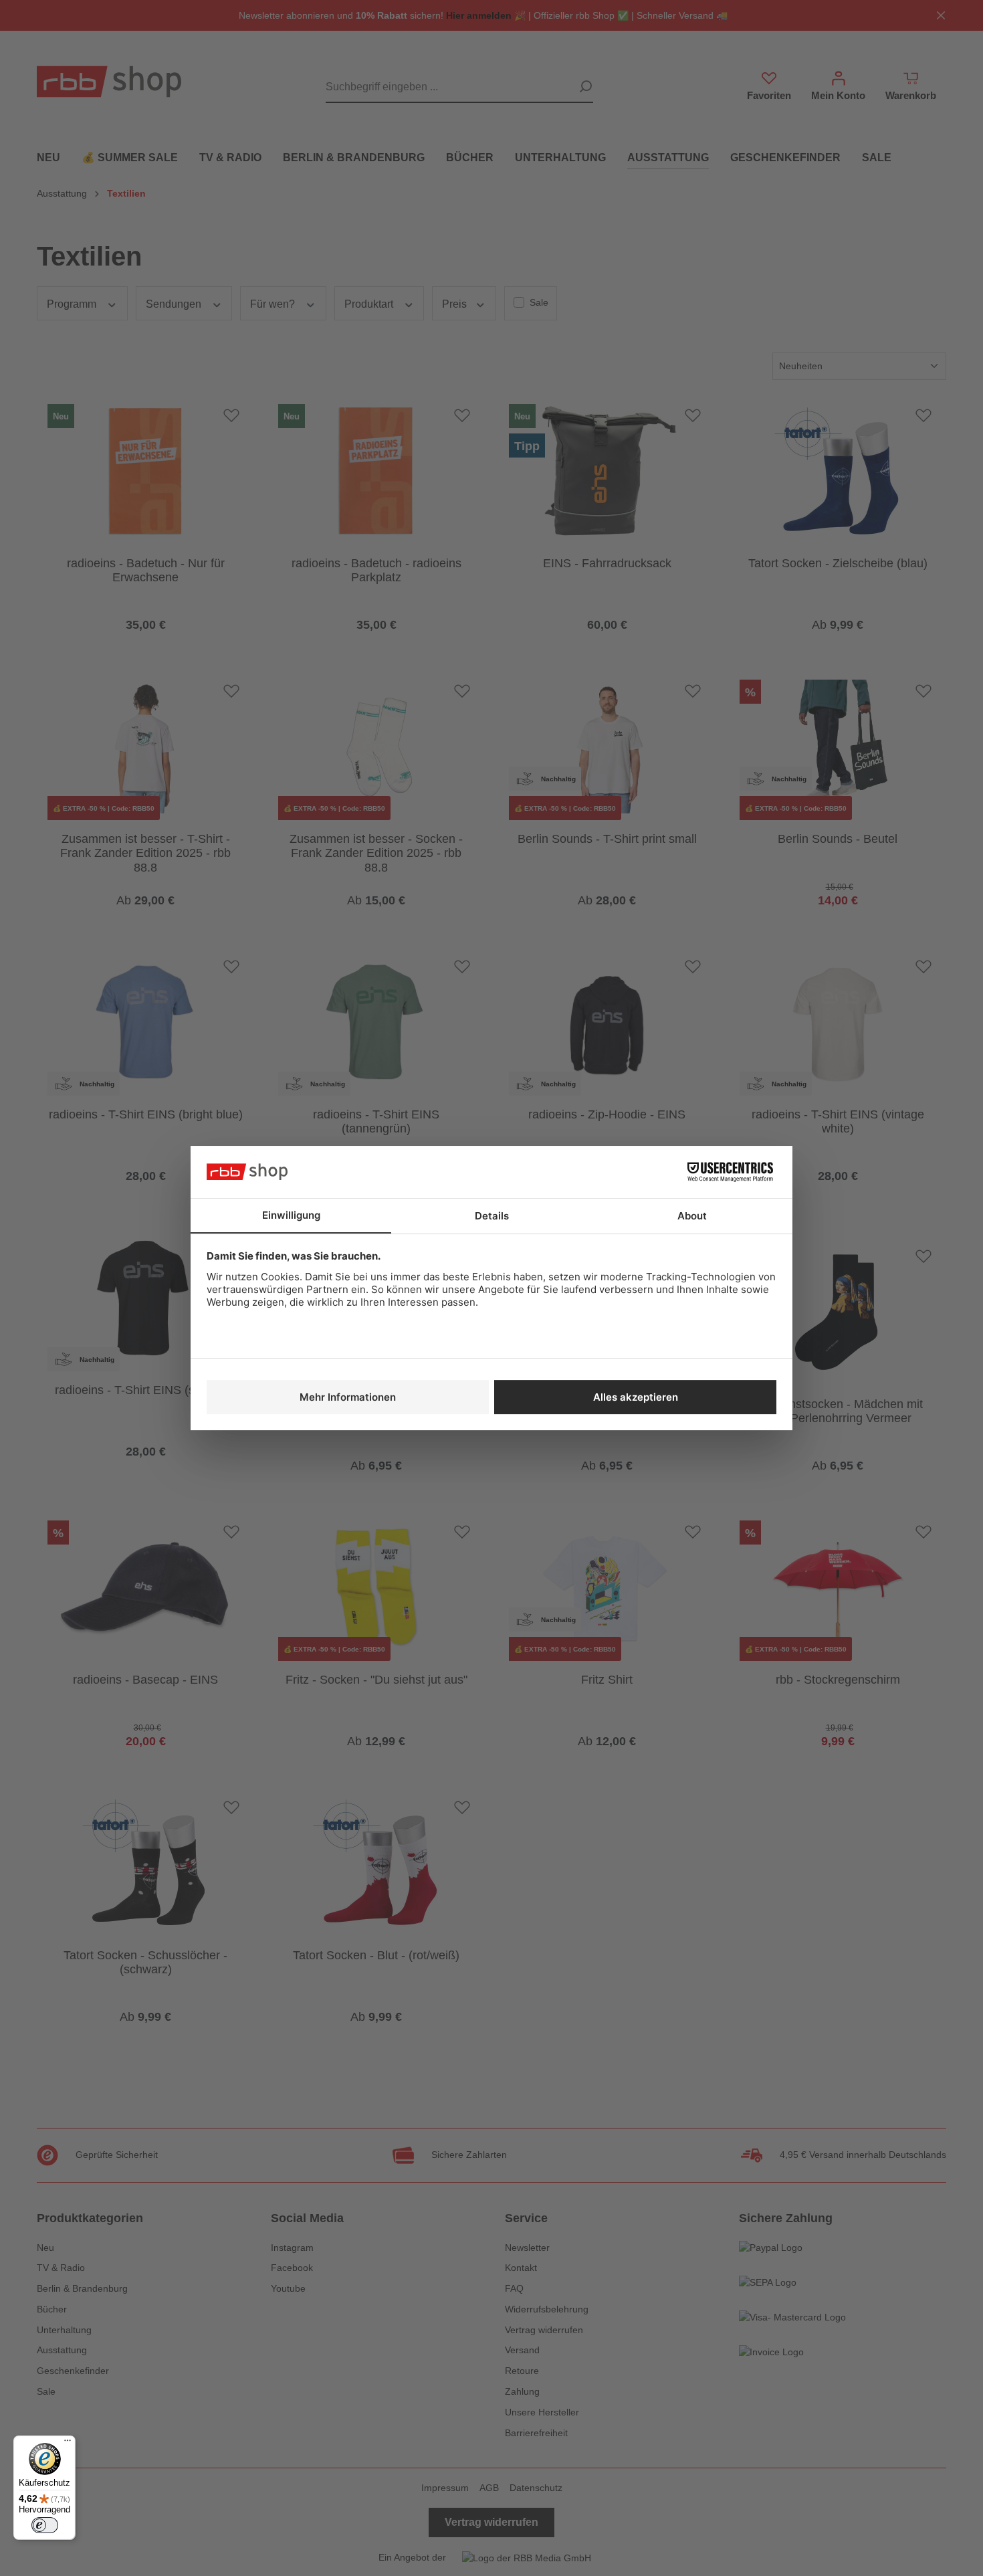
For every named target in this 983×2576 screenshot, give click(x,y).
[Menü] (68, 2444)
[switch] (45, 2525)
